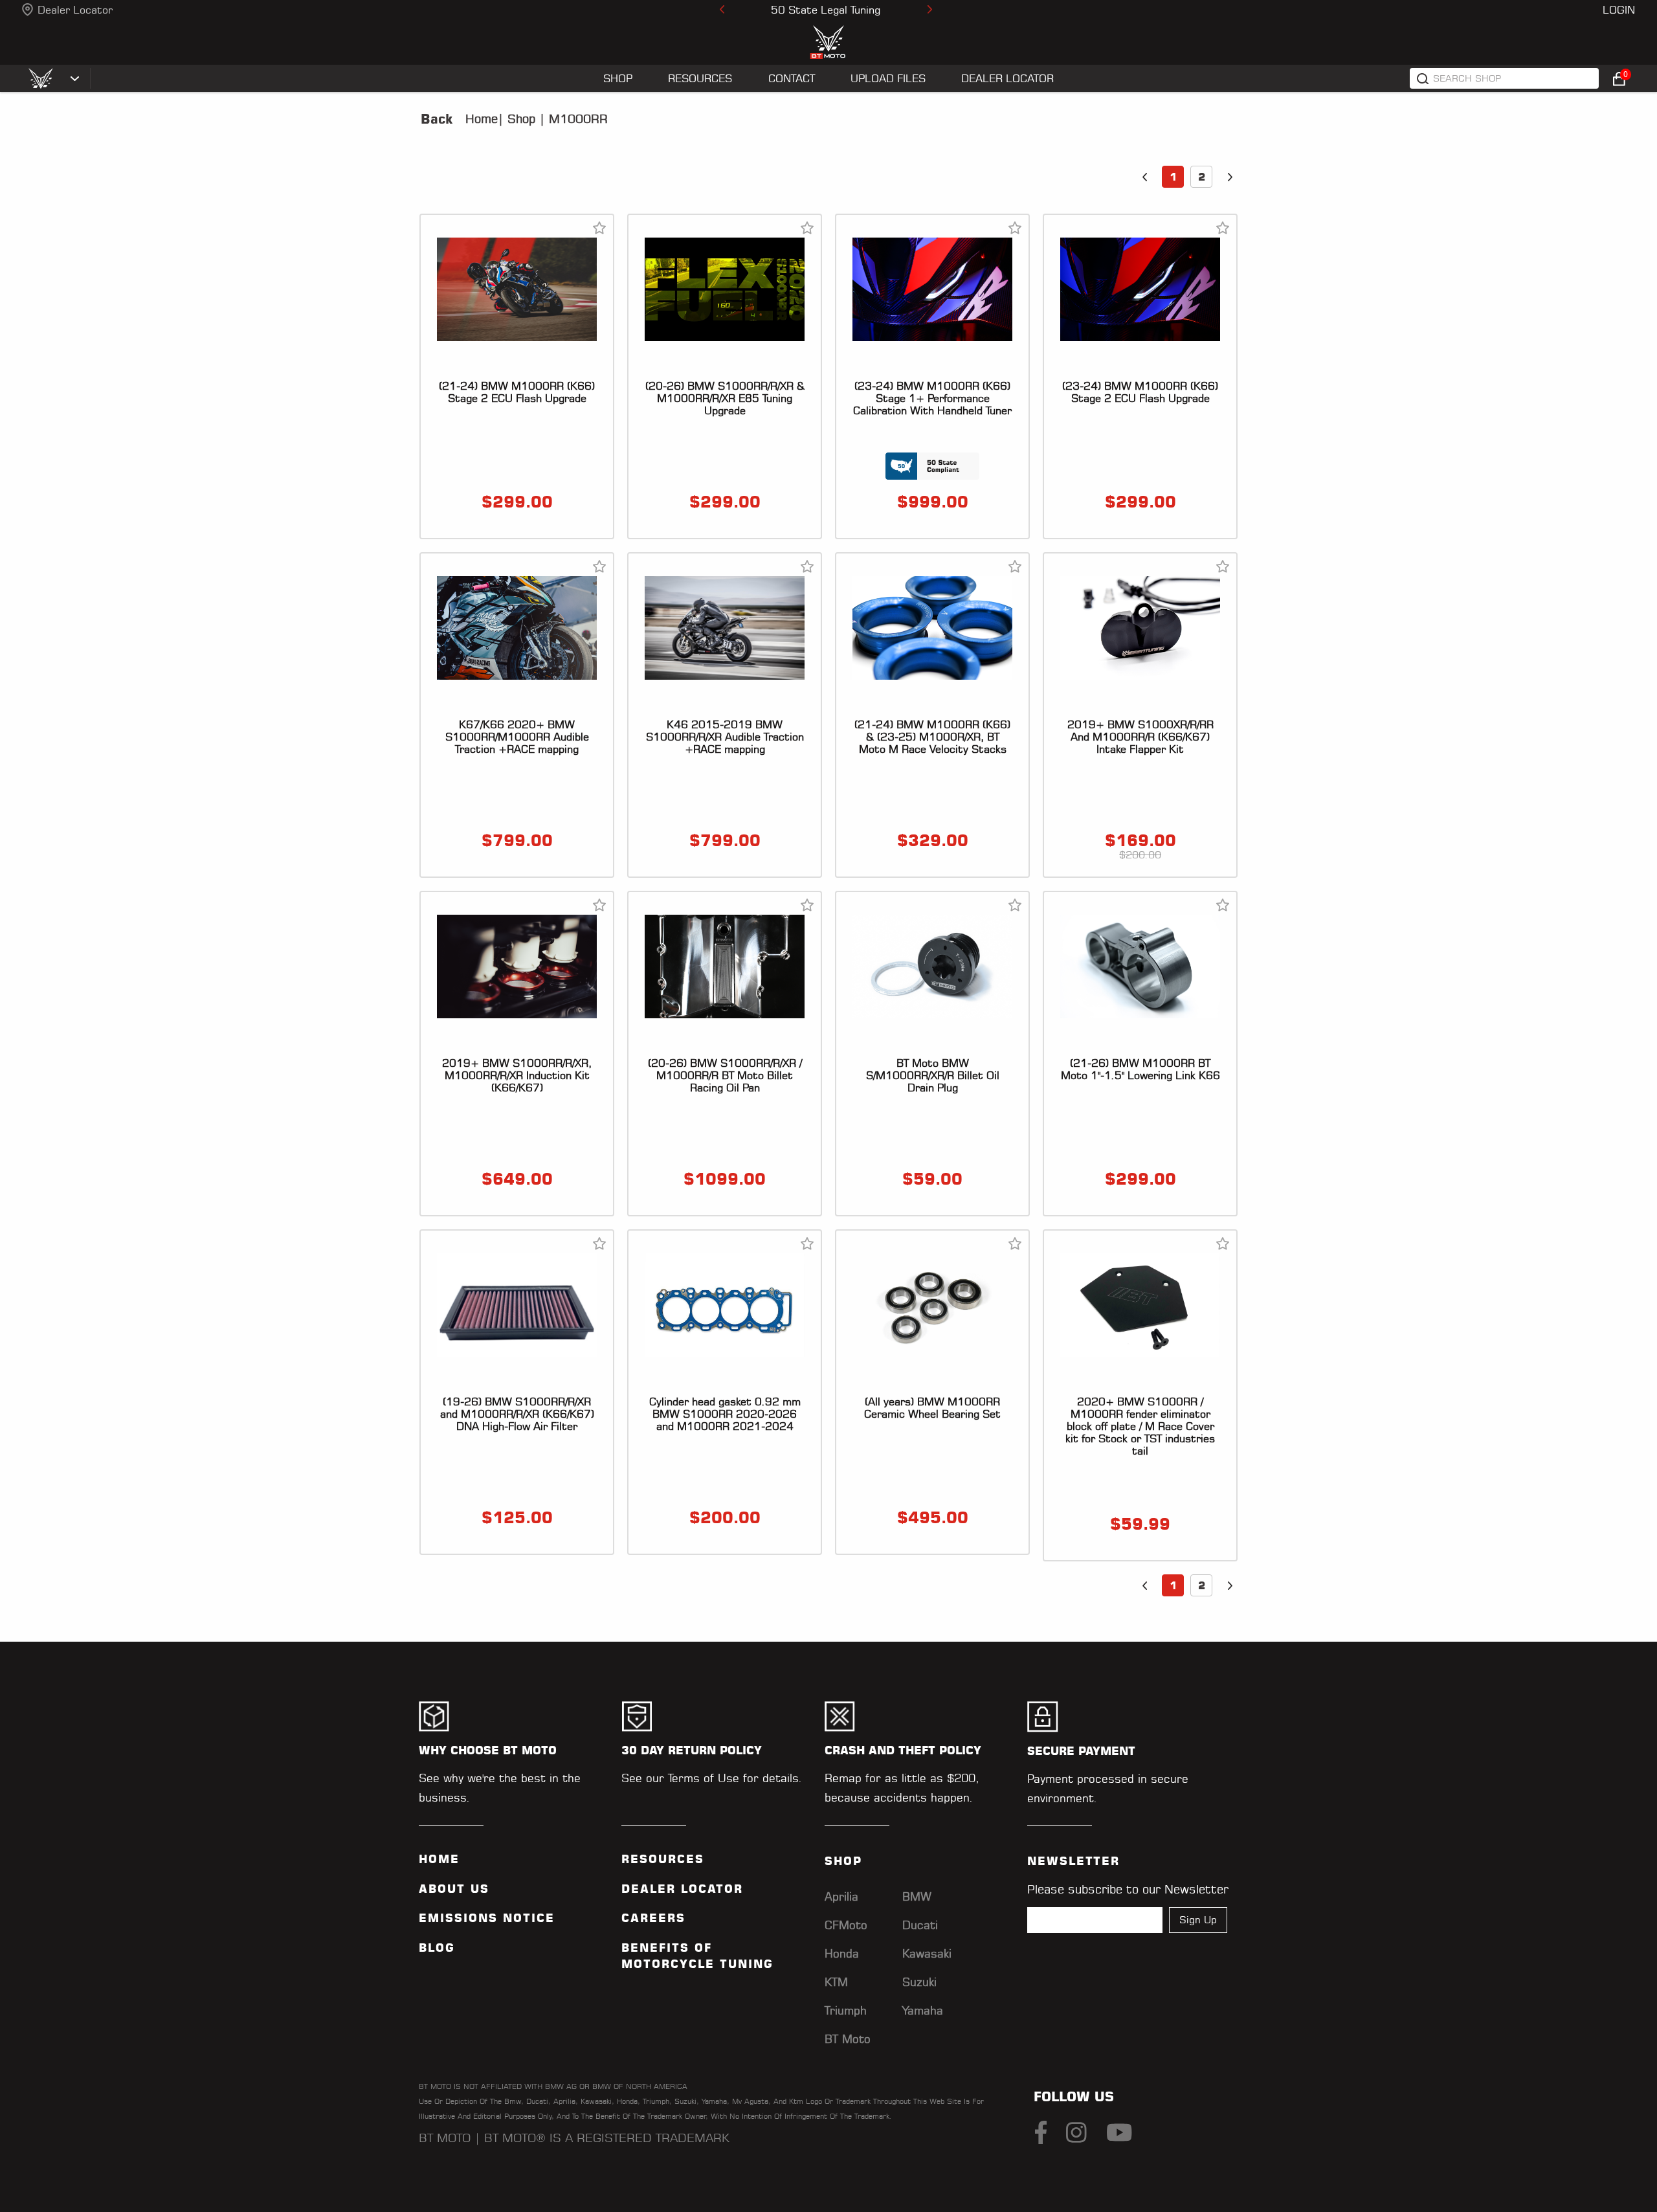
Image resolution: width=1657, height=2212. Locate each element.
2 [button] (1202, 177)
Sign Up (1198, 1920)
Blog (437, 1948)
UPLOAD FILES (888, 78)
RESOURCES (700, 78)
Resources (663, 1859)
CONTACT (792, 78)
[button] (1144, 177)
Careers (653, 1918)
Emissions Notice (487, 1918)
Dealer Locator (75, 10)
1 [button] (1173, 177)
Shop (519, 119)
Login (1619, 10)
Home (482, 119)
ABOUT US (454, 1889)
